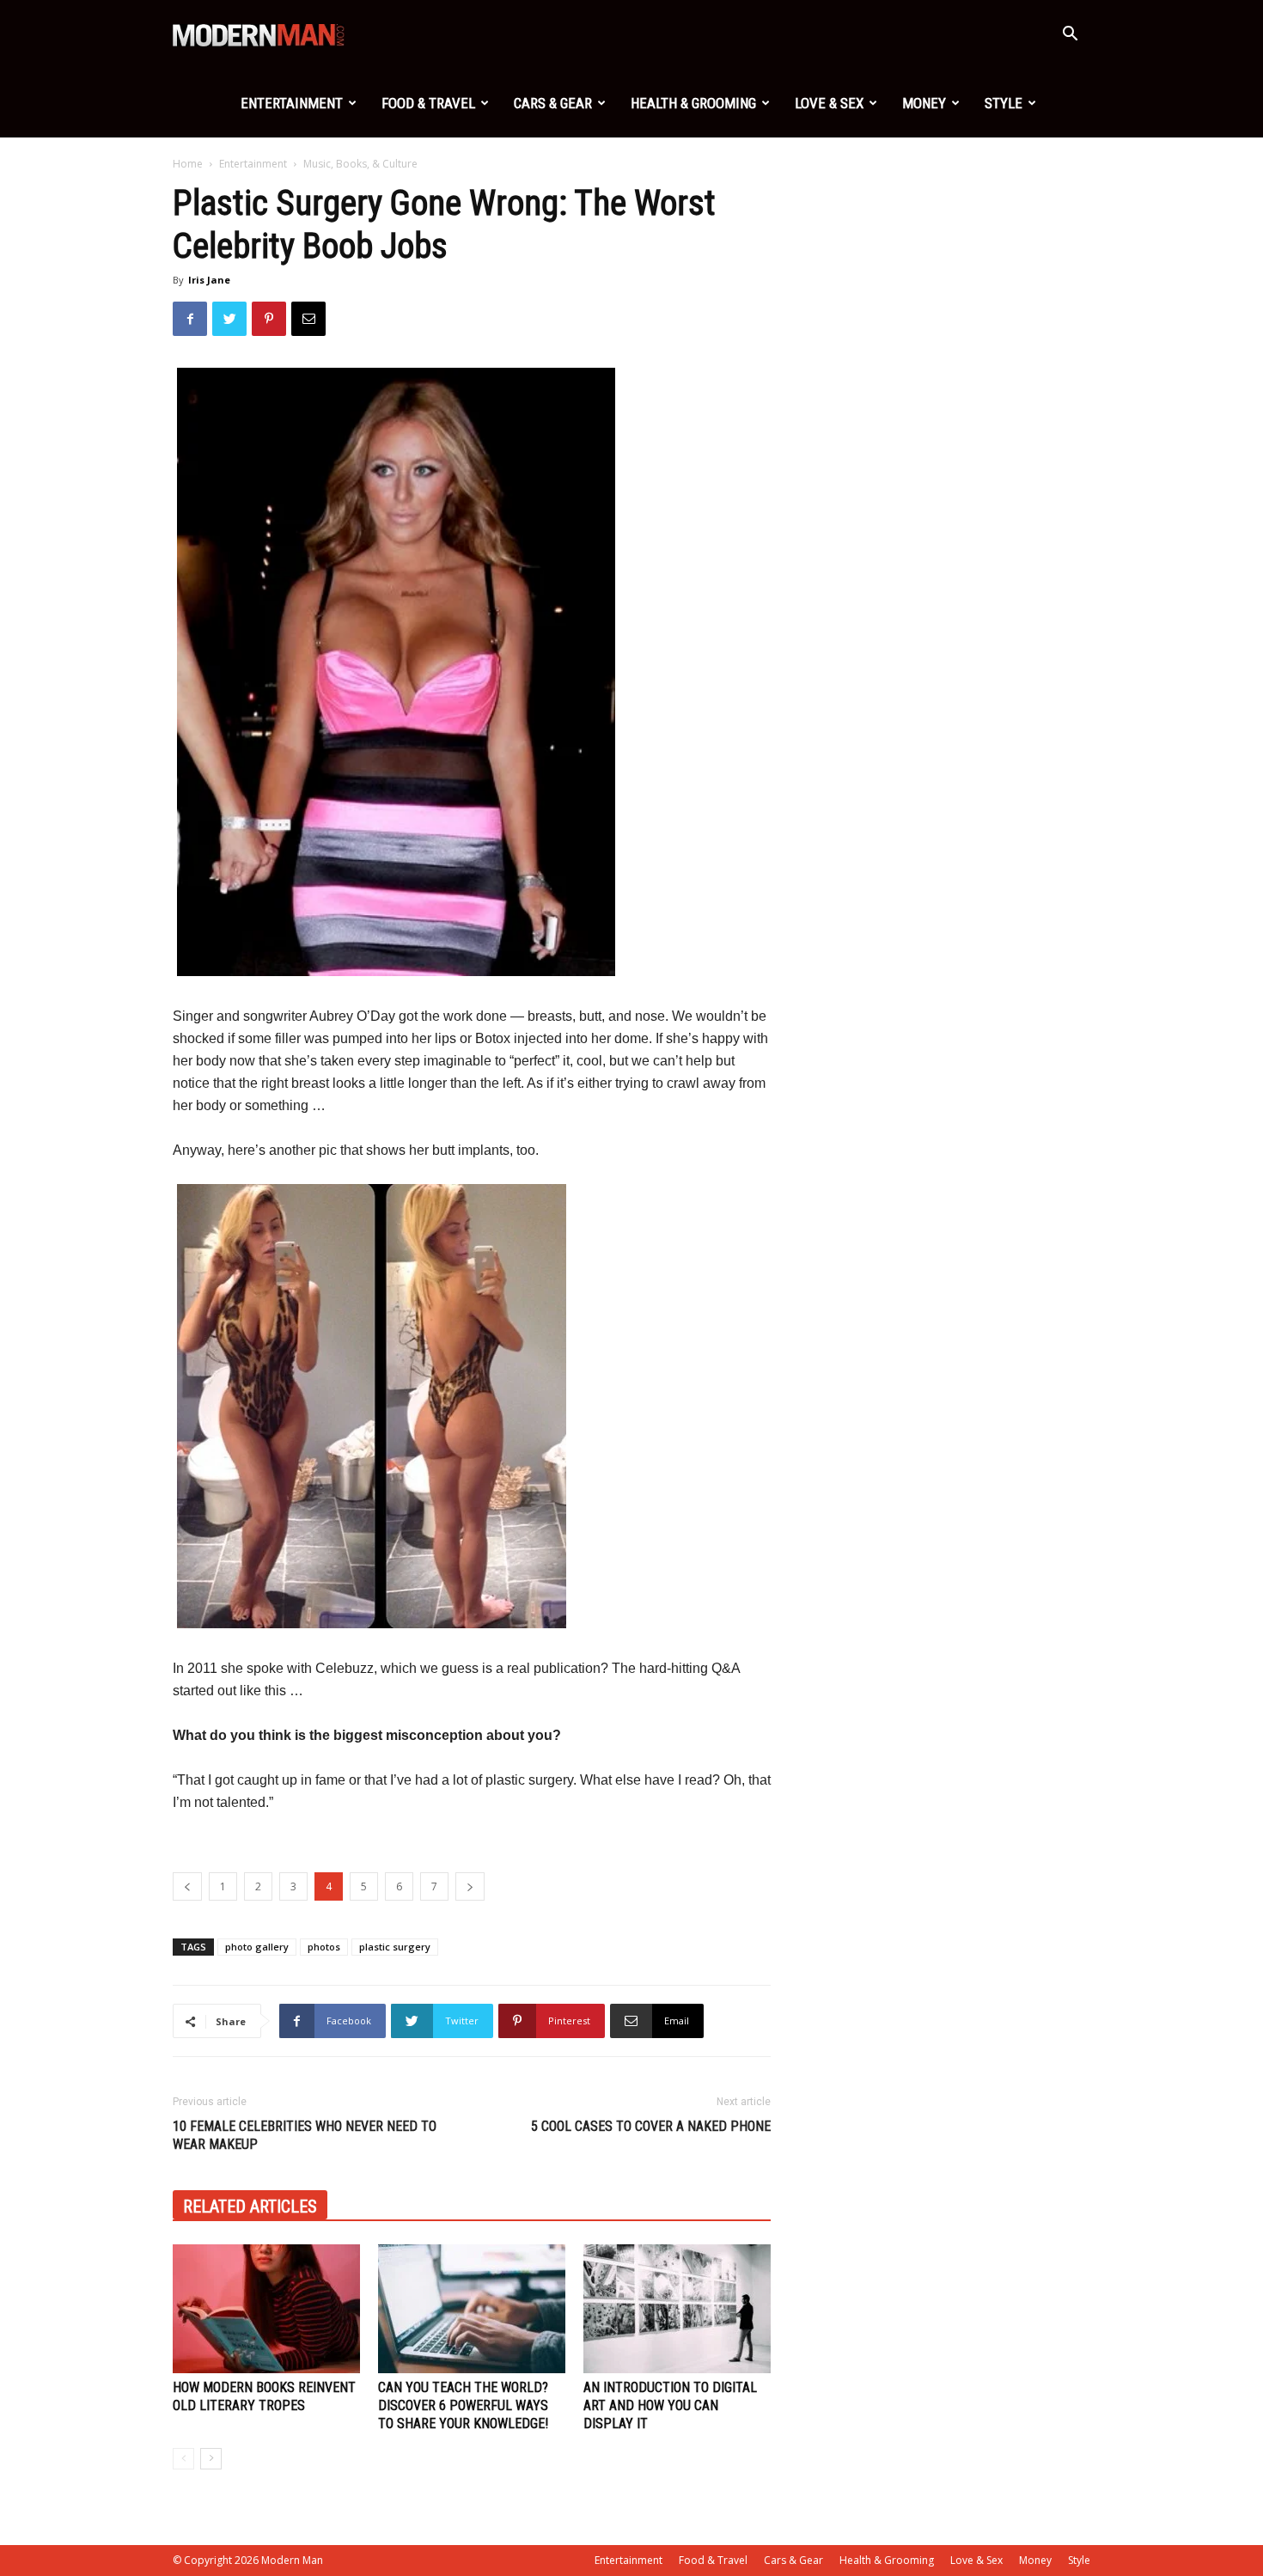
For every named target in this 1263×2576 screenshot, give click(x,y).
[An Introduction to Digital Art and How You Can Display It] (677, 2309)
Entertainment (292, 103)
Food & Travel (428, 103)
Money (924, 103)
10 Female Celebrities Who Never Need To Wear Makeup (305, 2135)
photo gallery (257, 1947)
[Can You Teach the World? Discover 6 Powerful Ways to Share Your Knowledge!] (472, 2309)
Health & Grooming (693, 103)
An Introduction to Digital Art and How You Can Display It (670, 2405)
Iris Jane (209, 280)
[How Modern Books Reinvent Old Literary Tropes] (266, 2309)
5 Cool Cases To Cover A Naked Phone (651, 2126)
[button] (1070, 36)
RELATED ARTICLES (250, 2207)
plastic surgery (395, 1947)
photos (324, 1947)
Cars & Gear (553, 103)
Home (188, 164)
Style (1004, 103)
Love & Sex (829, 103)
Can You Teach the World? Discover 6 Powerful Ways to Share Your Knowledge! (463, 2405)
